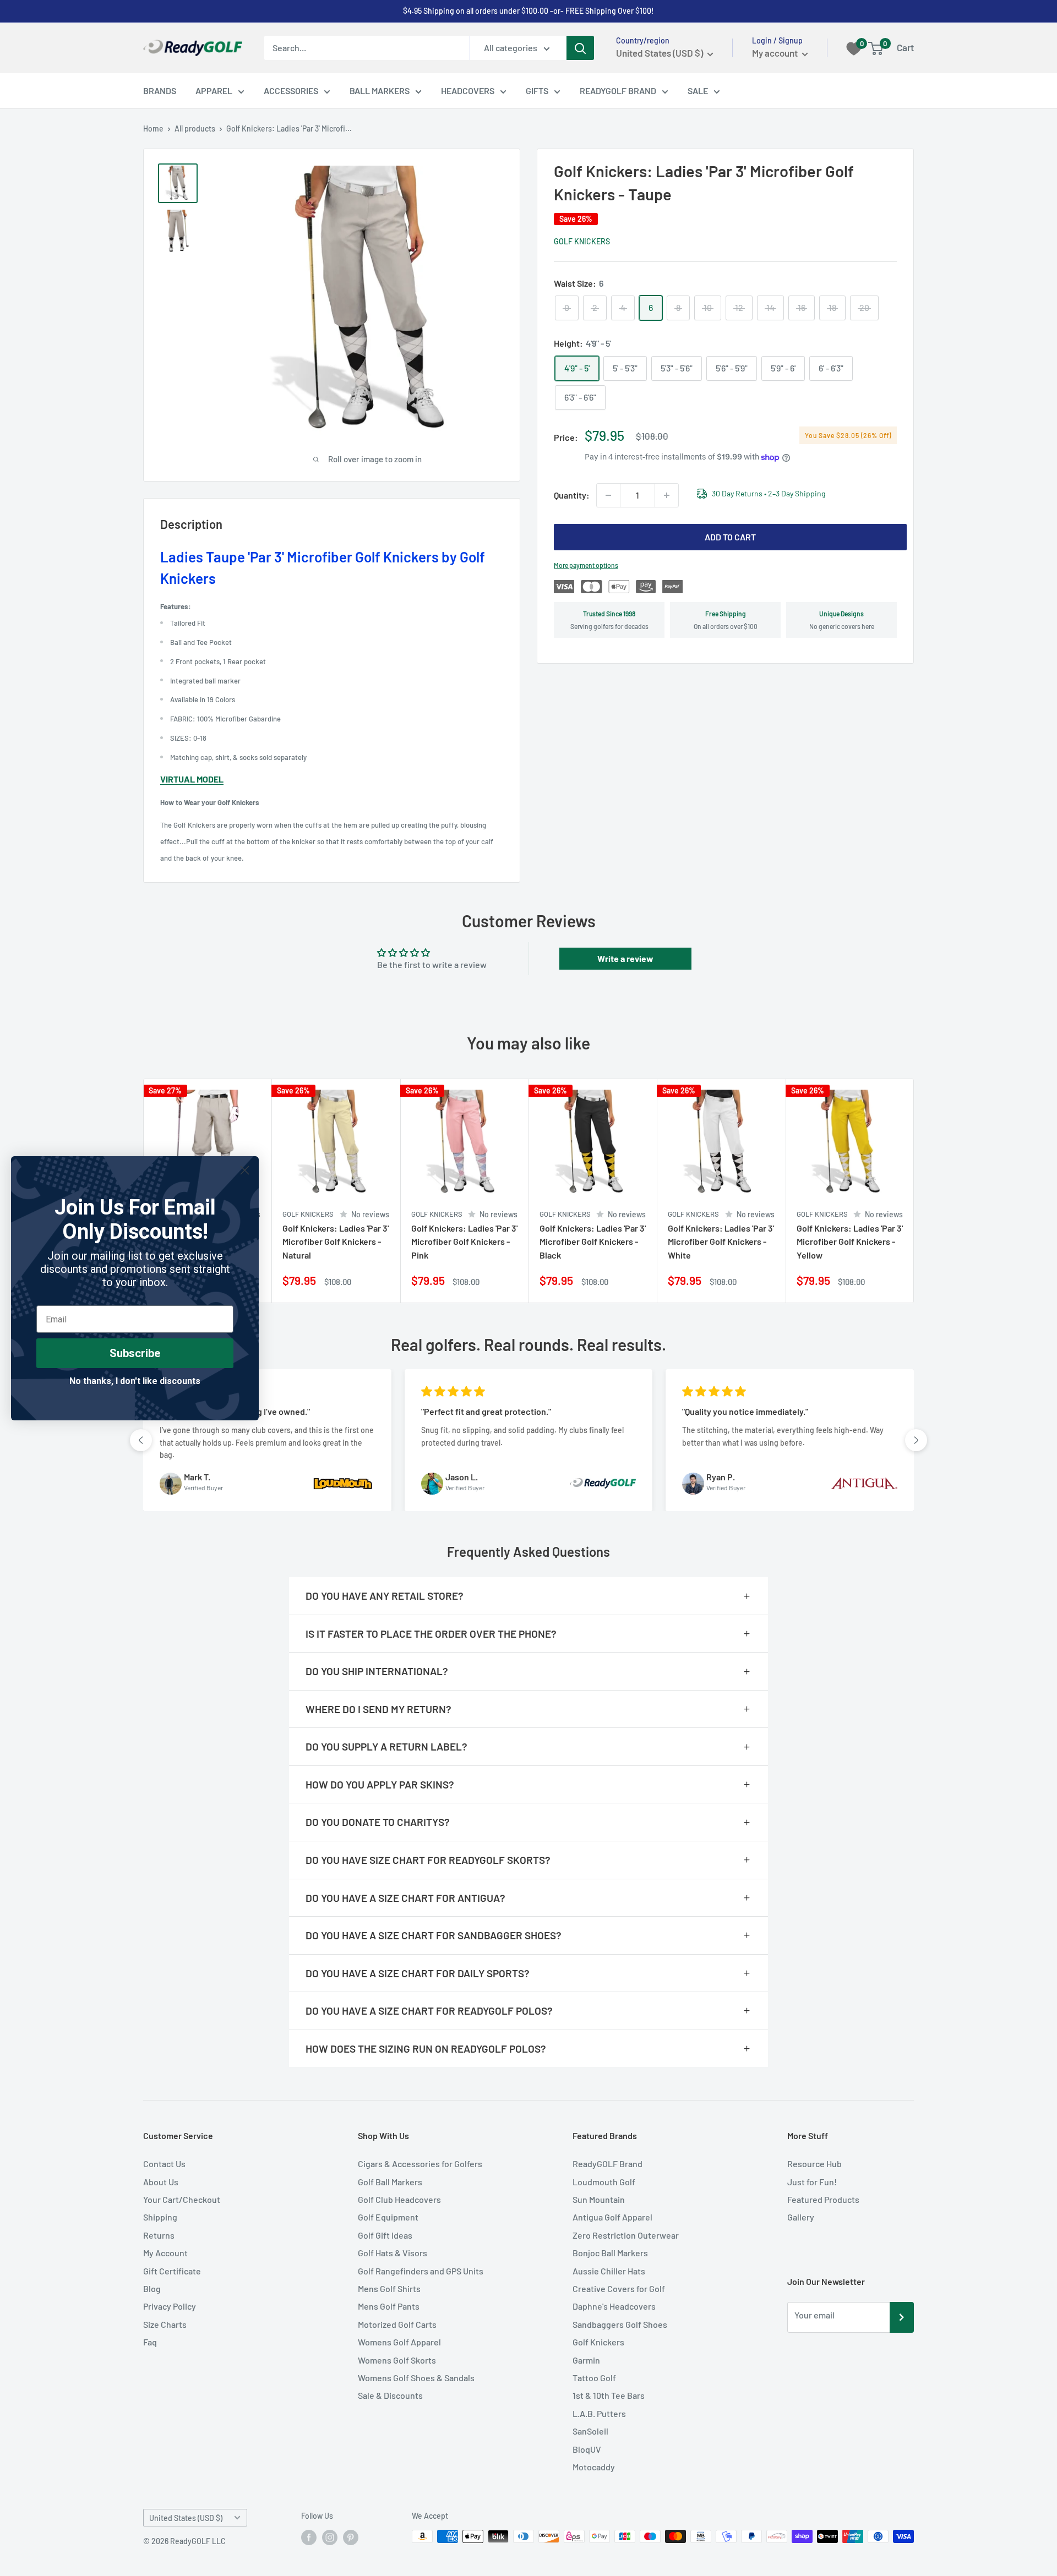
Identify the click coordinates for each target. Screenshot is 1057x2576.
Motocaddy (594, 2467)
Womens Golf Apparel (399, 2342)
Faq (150, 2342)
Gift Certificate (172, 2271)
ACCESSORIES (291, 91)
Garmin (586, 2360)
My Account (165, 2253)
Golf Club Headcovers (399, 2199)
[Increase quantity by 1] (667, 495)
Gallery (801, 2217)
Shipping (160, 2217)
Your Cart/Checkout (182, 2199)
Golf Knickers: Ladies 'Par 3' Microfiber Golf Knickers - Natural (336, 1242)
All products (195, 128)
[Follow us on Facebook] (309, 2537)
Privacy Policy (170, 2306)
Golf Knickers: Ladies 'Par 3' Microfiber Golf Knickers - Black (593, 1242)
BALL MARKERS (380, 91)
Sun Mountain (599, 2199)
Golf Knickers (582, 241)
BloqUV (587, 2449)
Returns (159, 2235)
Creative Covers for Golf (619, 2288)
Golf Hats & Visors (393, 2253)
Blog (152, 2288)
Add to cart (730, 537)
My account (776, 53)
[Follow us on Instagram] (330, 2537)
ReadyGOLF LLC (198, 2541)
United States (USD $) (186, 2518)
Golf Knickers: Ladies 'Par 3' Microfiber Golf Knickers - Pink (464, 1242)
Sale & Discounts (390, 2395)
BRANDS (160, 91)
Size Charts (165, 2324)
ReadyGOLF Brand (607, 2164)
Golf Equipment (388, 2217)
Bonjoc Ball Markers (610, 2253)
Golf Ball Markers (390, 2182)
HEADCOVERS (468, 91)
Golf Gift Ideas (385, 2235)
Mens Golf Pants (389, 2306)
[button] (141, 1440)
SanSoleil (590, 2431)
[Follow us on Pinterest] (351, 2537)
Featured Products (823, 2199)
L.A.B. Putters (599, 2413)
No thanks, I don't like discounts (135, 1381)
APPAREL (214, 91)
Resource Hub (814, 2164)
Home (153, 128)
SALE (698, 91)
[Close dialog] (245, 1170)
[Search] (580, 48)
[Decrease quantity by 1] (608, 495)
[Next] (914, 1191)
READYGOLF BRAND (618, 91)
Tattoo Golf (594, 2378)
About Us (161, 2182)
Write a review (625, 958)
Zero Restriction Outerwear (626, 2235)
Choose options (378, 1282)
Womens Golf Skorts (397, 2360)
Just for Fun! (812, 2182)
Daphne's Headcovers (614, 2306)
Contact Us (164, 2164)
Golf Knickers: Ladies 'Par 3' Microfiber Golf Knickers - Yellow (850, 1242)
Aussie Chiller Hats (609, 2271)
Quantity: (572, 495)
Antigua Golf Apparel (612, 2217)
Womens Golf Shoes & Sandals (416, 2378)
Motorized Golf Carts (397, 2324)
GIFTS (537, 91)
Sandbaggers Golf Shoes (620, 2324)
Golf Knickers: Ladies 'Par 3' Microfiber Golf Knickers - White (721, 1242)
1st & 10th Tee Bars (609, 2395)
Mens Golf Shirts (389, 2288)
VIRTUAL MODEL (192, 779)
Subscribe (135, 1353)
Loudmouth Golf (604, 2182)
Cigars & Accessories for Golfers (420, 2164)
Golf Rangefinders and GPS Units (421, 2271)
